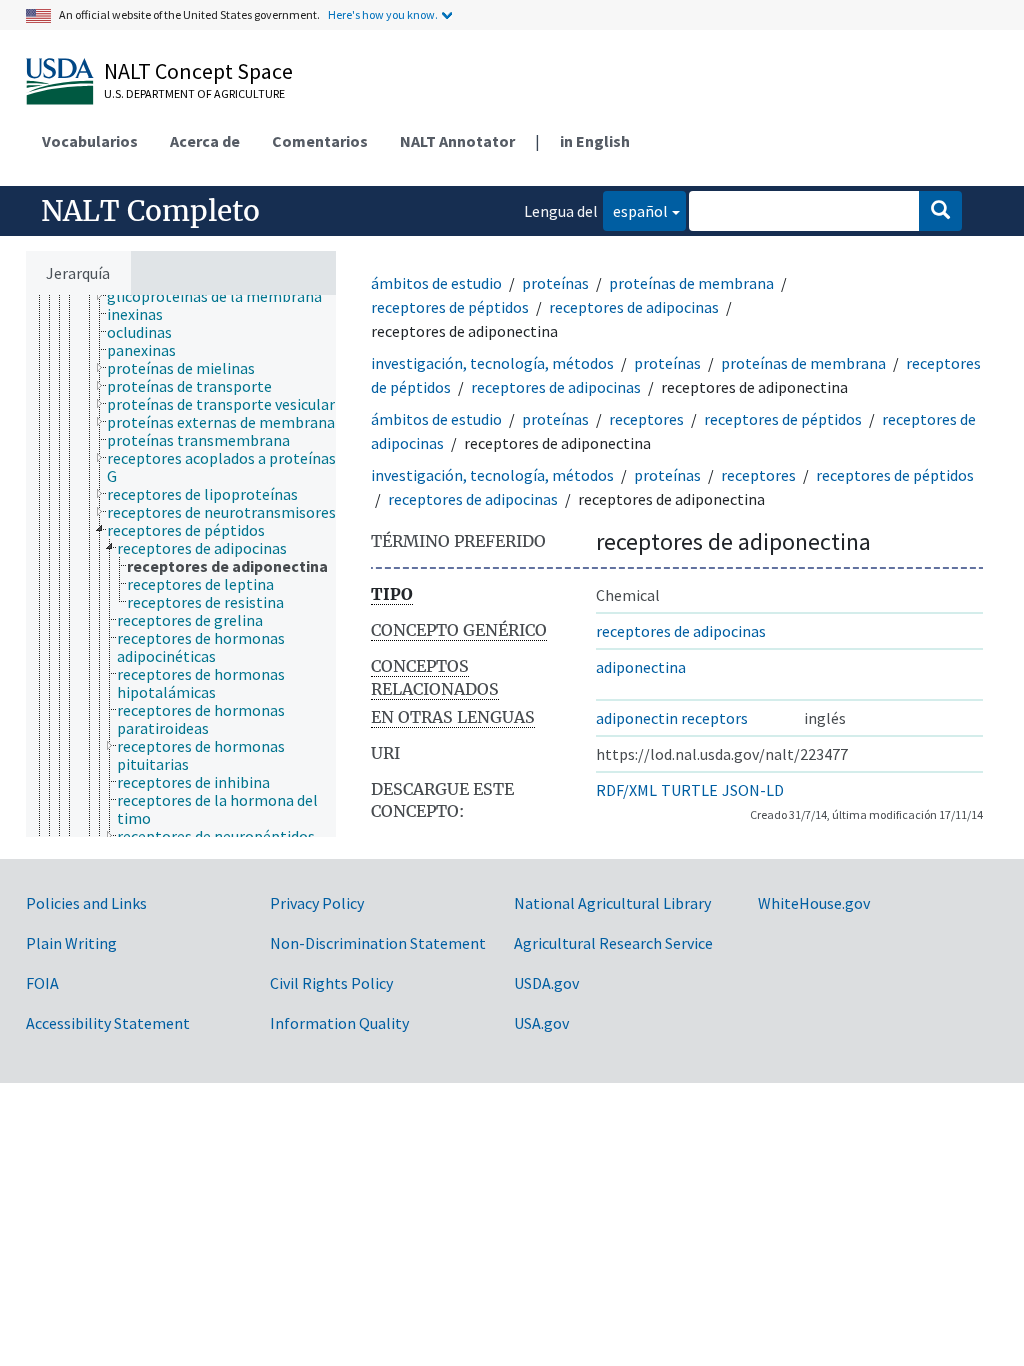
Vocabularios (90, 141)
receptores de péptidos (450, 307)
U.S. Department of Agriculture (194, 93)
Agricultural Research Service (613, 943)
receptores (646, 419)
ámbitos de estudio (436, 283)
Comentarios (320, 141)
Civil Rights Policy (331, 983)
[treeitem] (223, 296)
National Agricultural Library (612, 903)
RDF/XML (626, 790)
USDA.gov (546, 983)
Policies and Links (86, 903)
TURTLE (689, 790)
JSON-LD (753, 790)
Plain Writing (71, 943)
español (635, 210)
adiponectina (641, 667)
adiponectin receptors (672, 718)
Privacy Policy (317, 903)
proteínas (555, 283)
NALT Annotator (457, 141)
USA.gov (541, 1023)
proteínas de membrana (691, 283)
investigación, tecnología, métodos (492, 363)
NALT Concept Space (198, 71)
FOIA (42, 983)
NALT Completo (150, 211)
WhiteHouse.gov (814, 903)
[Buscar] (940, 211)
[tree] (181, 566)
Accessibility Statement (108, 1023)
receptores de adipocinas (634, 307)
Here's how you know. (383, 14)
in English (595, 141)
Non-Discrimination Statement (378, 943)
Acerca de (205, 141)
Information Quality (339, 1023)
